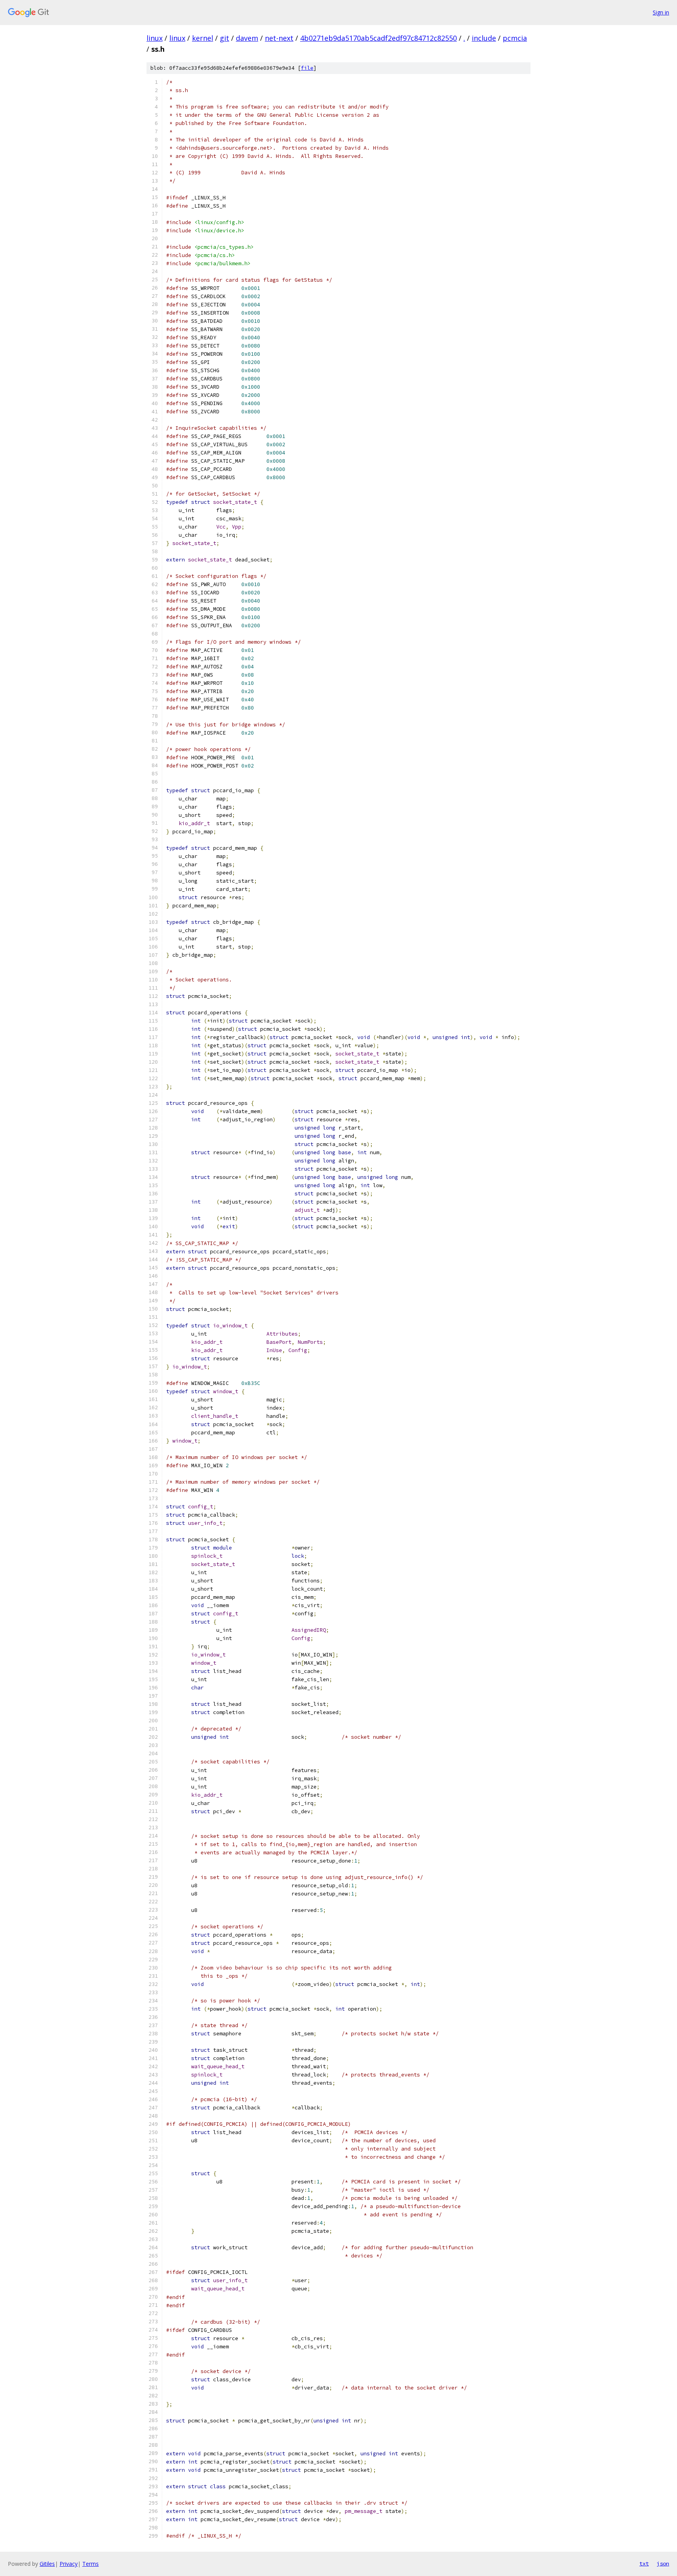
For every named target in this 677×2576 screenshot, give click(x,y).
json (663, 2563)
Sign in (661, 12)
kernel (203, 38)
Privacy (69, 2564)
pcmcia (515, 38)
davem (247, 38)
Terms (91, 2564)
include (484, 38)
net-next (279, 38)
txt (644, 2563)
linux (155, 38)
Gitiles (47, 2564)
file (307, 68)
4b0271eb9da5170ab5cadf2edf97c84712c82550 (378, 38)
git (224, 38)
